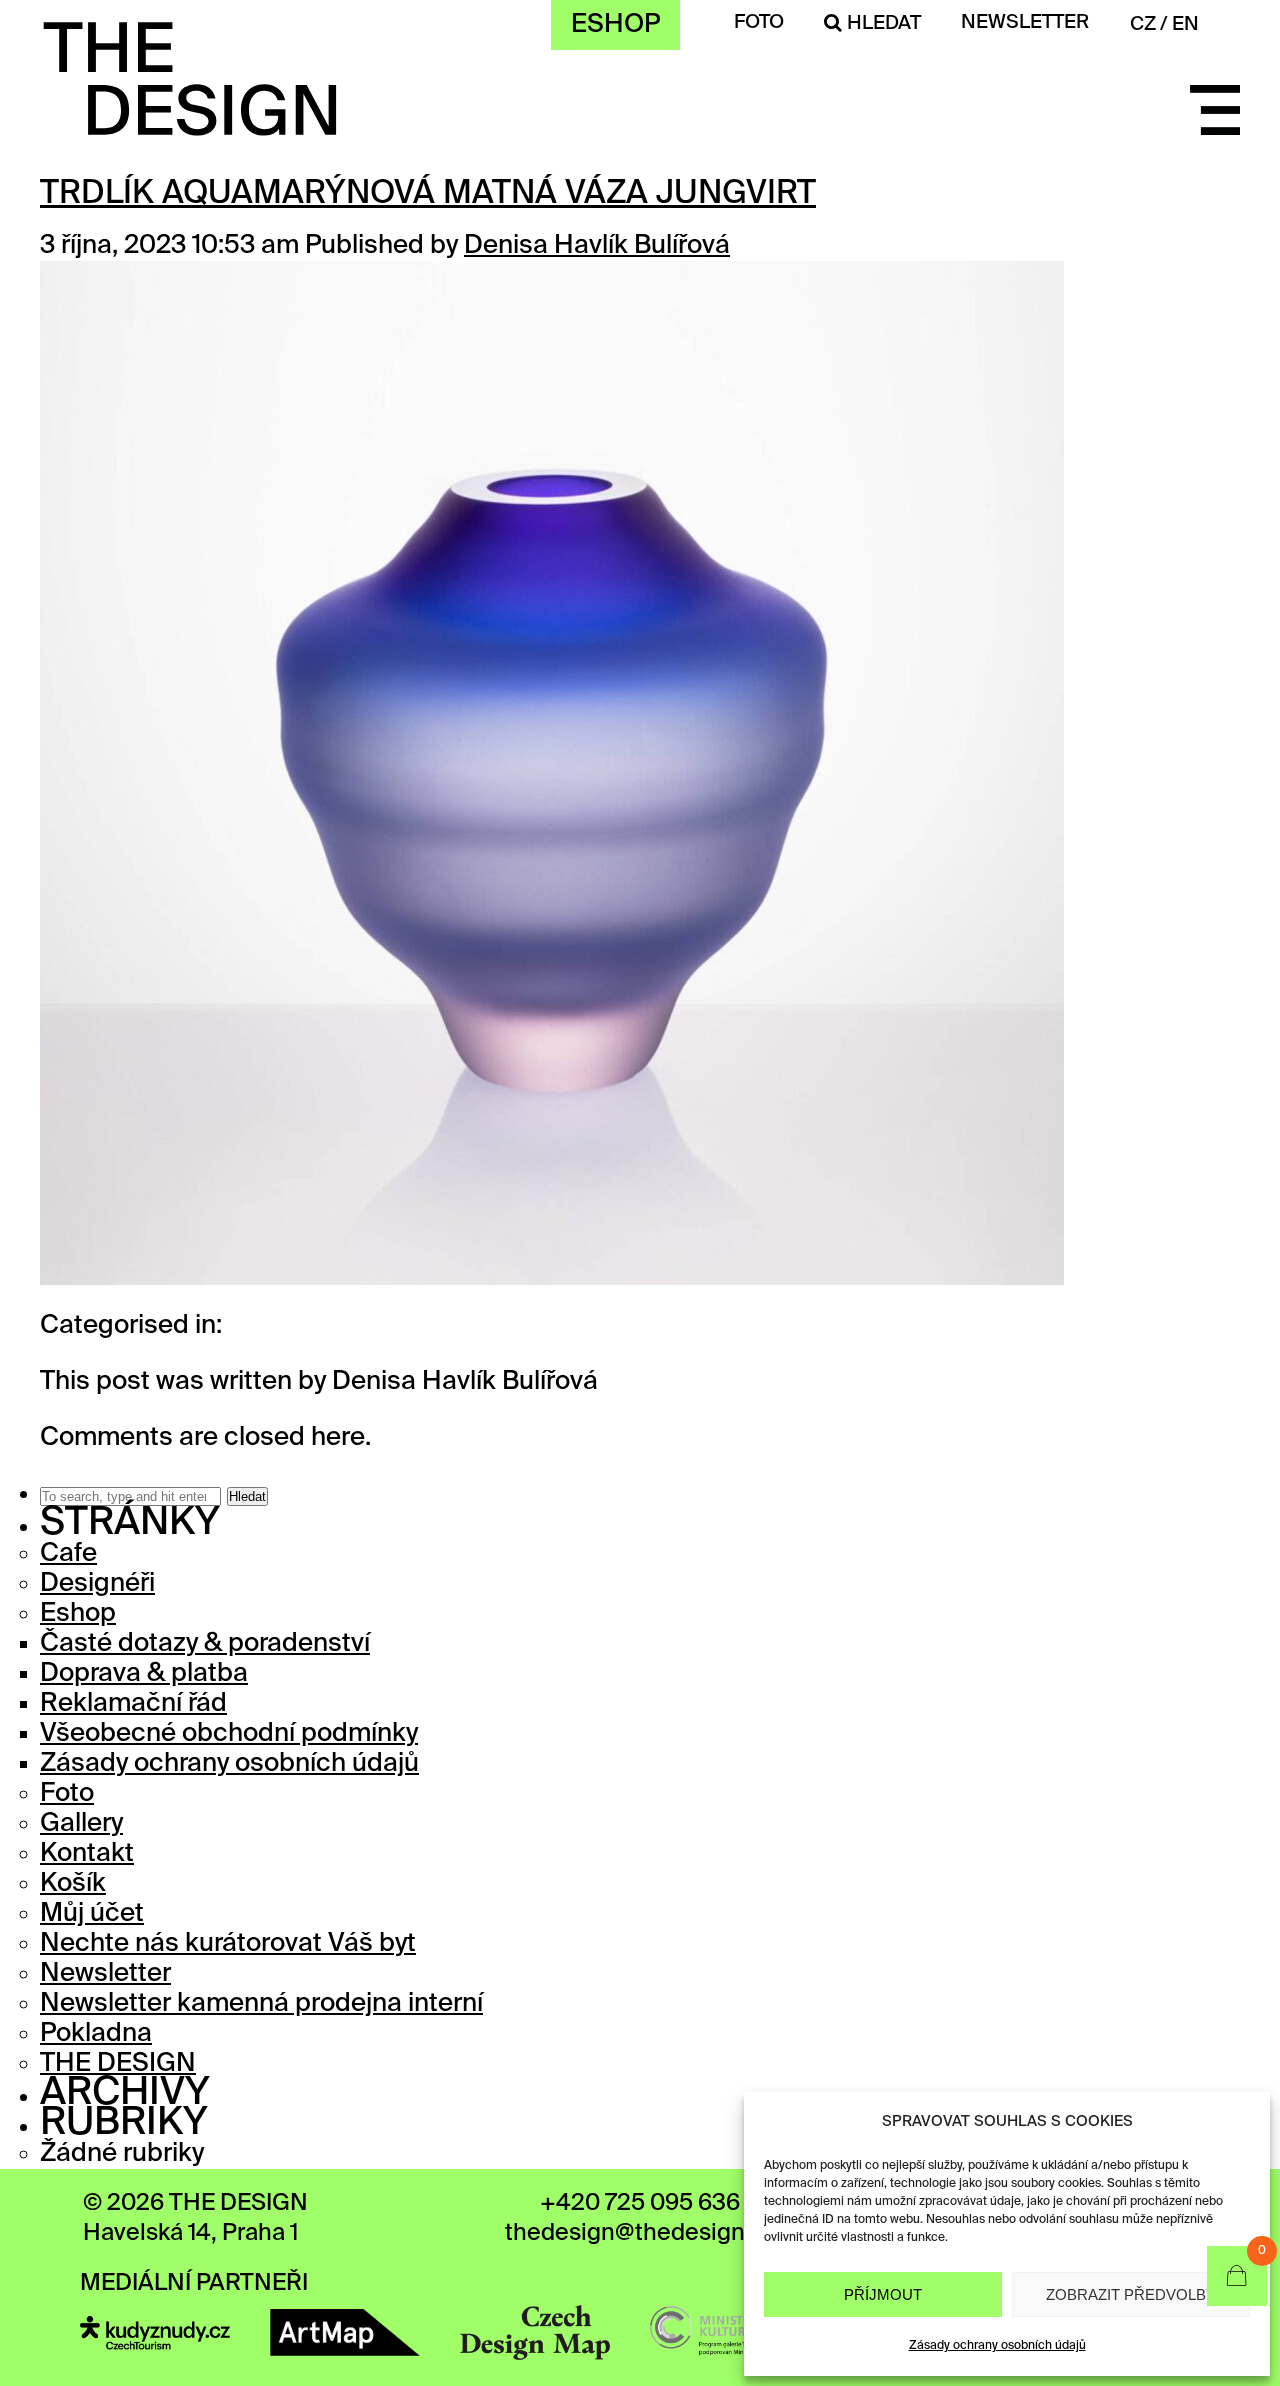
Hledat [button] (247, 1496)
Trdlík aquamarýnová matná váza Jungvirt (428, 194)
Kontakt (87, 1854)
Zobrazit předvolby (1131, 2294)
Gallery (81, 1824)
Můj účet (92, 1914)
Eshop (615, 25)
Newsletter (105, 1974)
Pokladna (96, 2034)
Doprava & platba (144, 1674)
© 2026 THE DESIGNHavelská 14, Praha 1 (195, 2218)
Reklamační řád (133, 1704)
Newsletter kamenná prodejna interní (261, 2004)
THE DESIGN (118, 2064)
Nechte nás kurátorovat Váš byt (228, 1944)
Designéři (97, 1584)
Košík (73, 1884)
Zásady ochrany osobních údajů (997, 2346)
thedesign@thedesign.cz (640, 2233)
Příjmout (883, 2294)
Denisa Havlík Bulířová (597, 246)
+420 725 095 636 (640, 2203)
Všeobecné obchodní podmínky (229, 1734)
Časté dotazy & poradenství (205, 1644)
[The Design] (190, 123)
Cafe (68, 1554)
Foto (759, 22)
